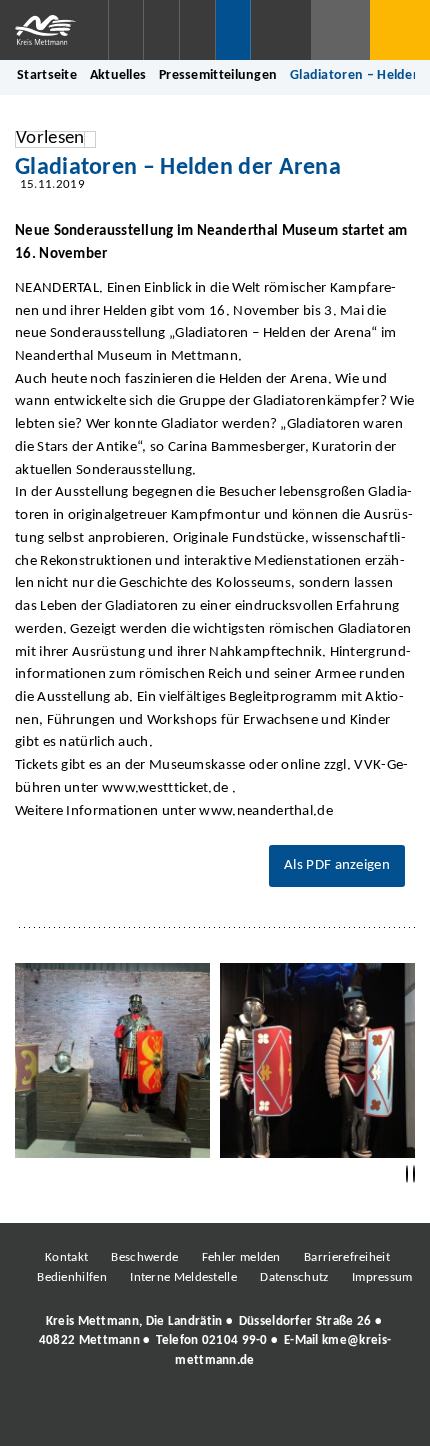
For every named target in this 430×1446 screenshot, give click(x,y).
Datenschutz (294, 1277)
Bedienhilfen (72, 1277)
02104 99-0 (235, 1340)
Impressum (382, 1277)
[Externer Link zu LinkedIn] (213, 1415)
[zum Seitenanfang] (414, 1174)
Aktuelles (118, 75)
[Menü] (400, 30)
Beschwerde (144, 1257)
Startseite (47, 75)
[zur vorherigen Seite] (407, 1174)
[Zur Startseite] (54, 30)
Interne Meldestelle (183, 1277)
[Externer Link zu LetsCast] (348, 1415)
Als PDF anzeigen (337, 865)
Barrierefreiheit (347, 1257)
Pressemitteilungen (218, 75)
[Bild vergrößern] (112, 1060)
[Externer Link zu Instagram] (123, 1415)
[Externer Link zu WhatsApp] (303, 1415)
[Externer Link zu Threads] (168, 1415)
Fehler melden (241, 1257)
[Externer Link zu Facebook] (78, 1415)
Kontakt (66, 1257)
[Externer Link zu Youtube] (258, 1415)
